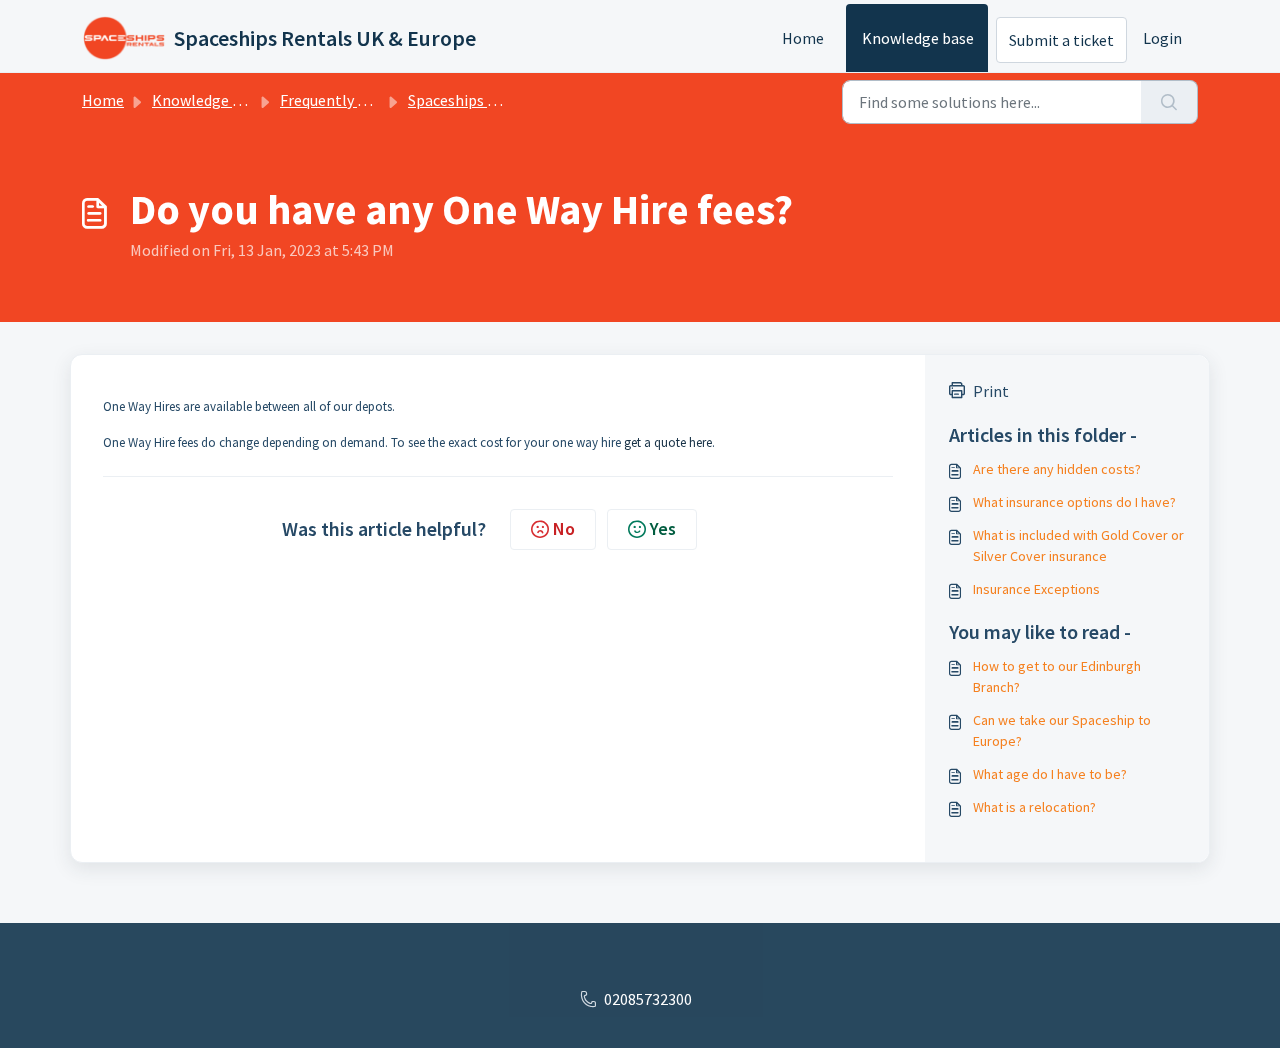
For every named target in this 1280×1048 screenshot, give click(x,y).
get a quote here (668, 442)
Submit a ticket (1061, 40)
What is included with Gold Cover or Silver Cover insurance (1078, 545)
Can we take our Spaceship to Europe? (1062, 730)
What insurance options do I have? (1074, 502)
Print (991, 391)
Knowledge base (918, 38)
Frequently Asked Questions (375, 100)
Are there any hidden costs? (1057, 469)
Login (1162, 38)
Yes (663, 528)
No (564, 528)
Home (803, 38)
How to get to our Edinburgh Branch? (1057, 676)
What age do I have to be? (1050, 774)
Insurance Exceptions (1036, 589)
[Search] (1169, 102)
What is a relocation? (1034, 807)
